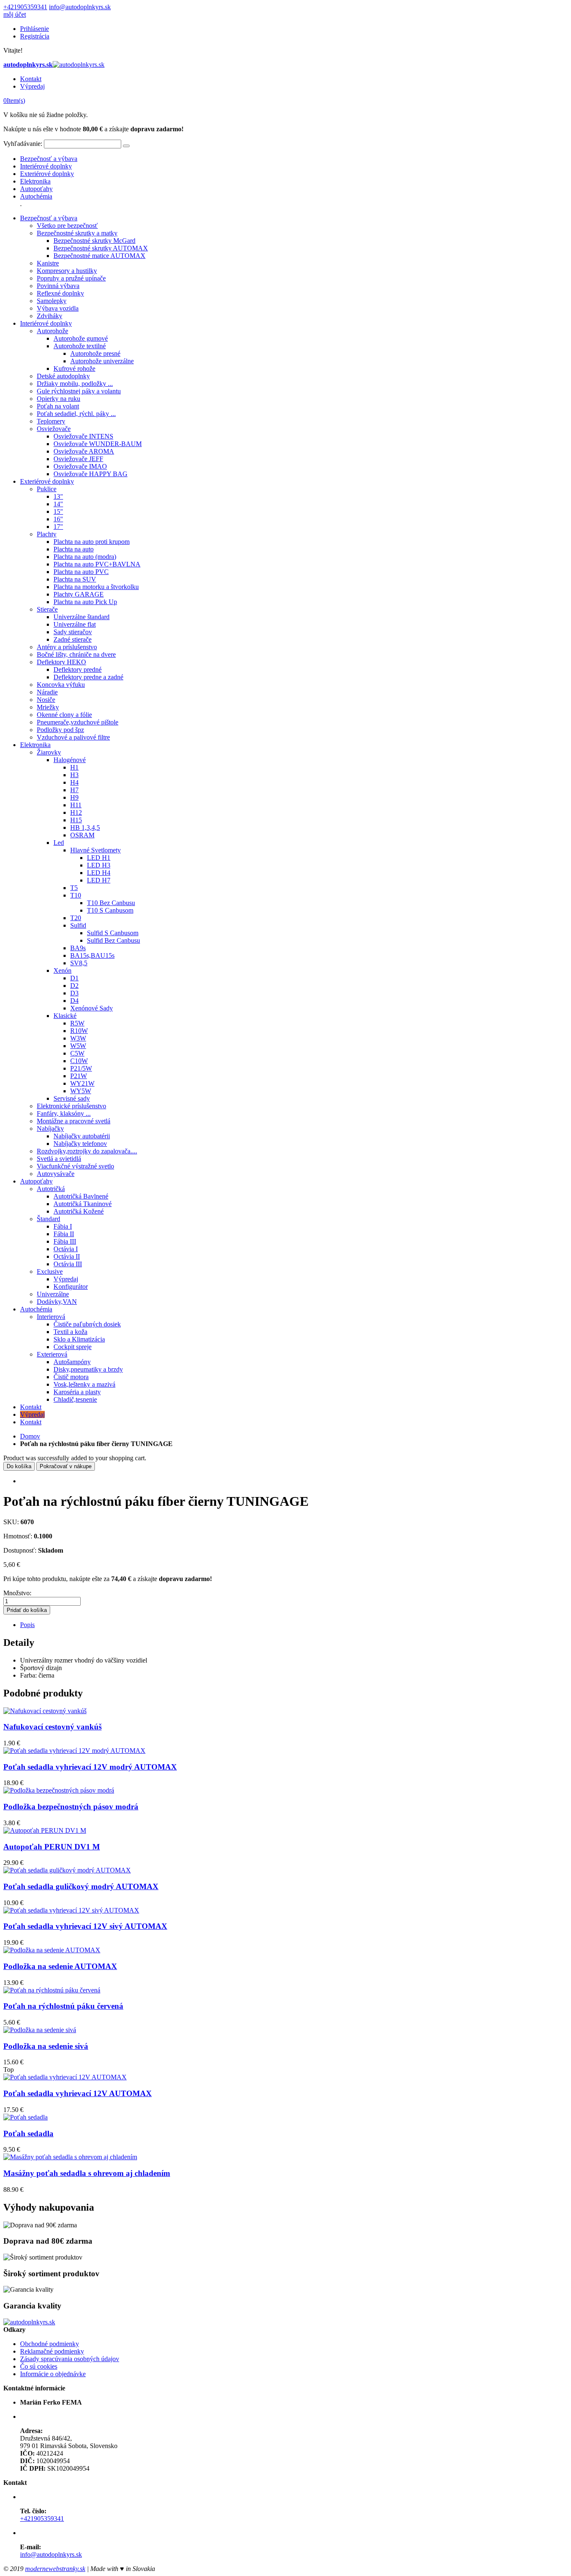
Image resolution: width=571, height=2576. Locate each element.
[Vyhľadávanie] (126, 146)
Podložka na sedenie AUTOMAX (60, 1966)
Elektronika (35, 181)
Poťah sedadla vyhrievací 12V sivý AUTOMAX (85, 1926)
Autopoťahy (36, 189)
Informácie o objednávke (53, 2374)
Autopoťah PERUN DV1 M (52, 1847)
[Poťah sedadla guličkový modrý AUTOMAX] (67, 1870)
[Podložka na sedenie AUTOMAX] (52, 1950)
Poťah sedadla (28, 2133)
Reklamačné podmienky (52, 2351)
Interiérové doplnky (46, 166)
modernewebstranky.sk (55, 2569)
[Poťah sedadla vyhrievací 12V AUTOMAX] (65, 2077)
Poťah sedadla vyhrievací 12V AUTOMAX (78, 2093)
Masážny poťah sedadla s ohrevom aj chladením (87, 2173)
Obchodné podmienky (50, 2344)
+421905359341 (25, 7)
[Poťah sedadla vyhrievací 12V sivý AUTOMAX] (71, 1910)
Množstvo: (17, 1593)
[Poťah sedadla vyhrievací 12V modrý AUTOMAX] (74, 1751)
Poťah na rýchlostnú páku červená (63, 2006)
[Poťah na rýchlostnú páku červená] (52, 1990)
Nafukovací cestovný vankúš (52, 1727)
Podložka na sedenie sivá (46, 2046)
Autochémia (36, 196)
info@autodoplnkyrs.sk (80, 7)
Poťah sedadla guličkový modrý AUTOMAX (81, 1886)
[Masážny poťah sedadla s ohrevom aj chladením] (70, 2157)
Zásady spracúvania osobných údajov (70, 2359)
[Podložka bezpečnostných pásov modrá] (59, 1790)
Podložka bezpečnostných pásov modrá (71, 1807)
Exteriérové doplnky (47, 174)
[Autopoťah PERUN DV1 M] (45, 1830)
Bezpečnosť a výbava (49, 159)
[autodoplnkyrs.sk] (29, 2322)
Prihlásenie (34, 29)
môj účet (15, 14)
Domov (30, 1436)
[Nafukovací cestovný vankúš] (45, 1711)
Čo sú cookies (39, 2366)
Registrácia (35, 36)
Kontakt (31, 79)
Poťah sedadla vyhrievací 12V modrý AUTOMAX (90, 1767)
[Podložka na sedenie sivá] (40, 2030)
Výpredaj (32, 86)
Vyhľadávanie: (23, 144)
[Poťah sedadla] (25, 2117)
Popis (27, 1625)
